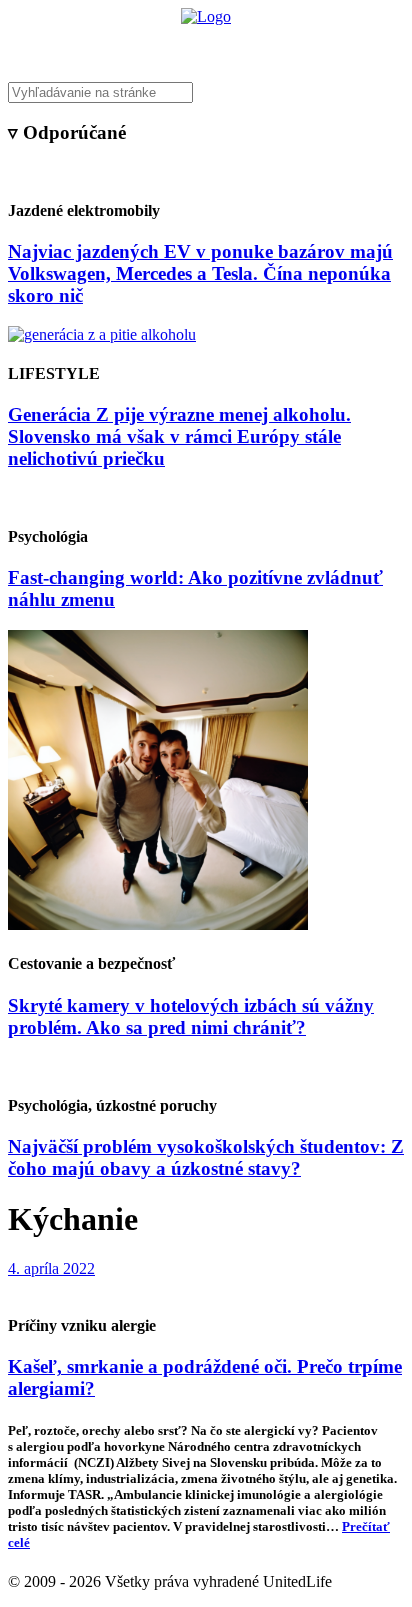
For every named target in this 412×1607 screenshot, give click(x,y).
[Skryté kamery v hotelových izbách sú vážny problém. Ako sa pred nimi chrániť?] (158, 924)
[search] (206, 92)
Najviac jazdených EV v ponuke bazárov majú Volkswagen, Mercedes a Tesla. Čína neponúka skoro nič (200, 273)
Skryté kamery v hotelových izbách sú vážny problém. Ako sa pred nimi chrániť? (191, 1016)
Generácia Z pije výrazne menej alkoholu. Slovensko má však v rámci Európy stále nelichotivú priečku (179, 436)
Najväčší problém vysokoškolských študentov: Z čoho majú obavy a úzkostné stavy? (206, 1157)
